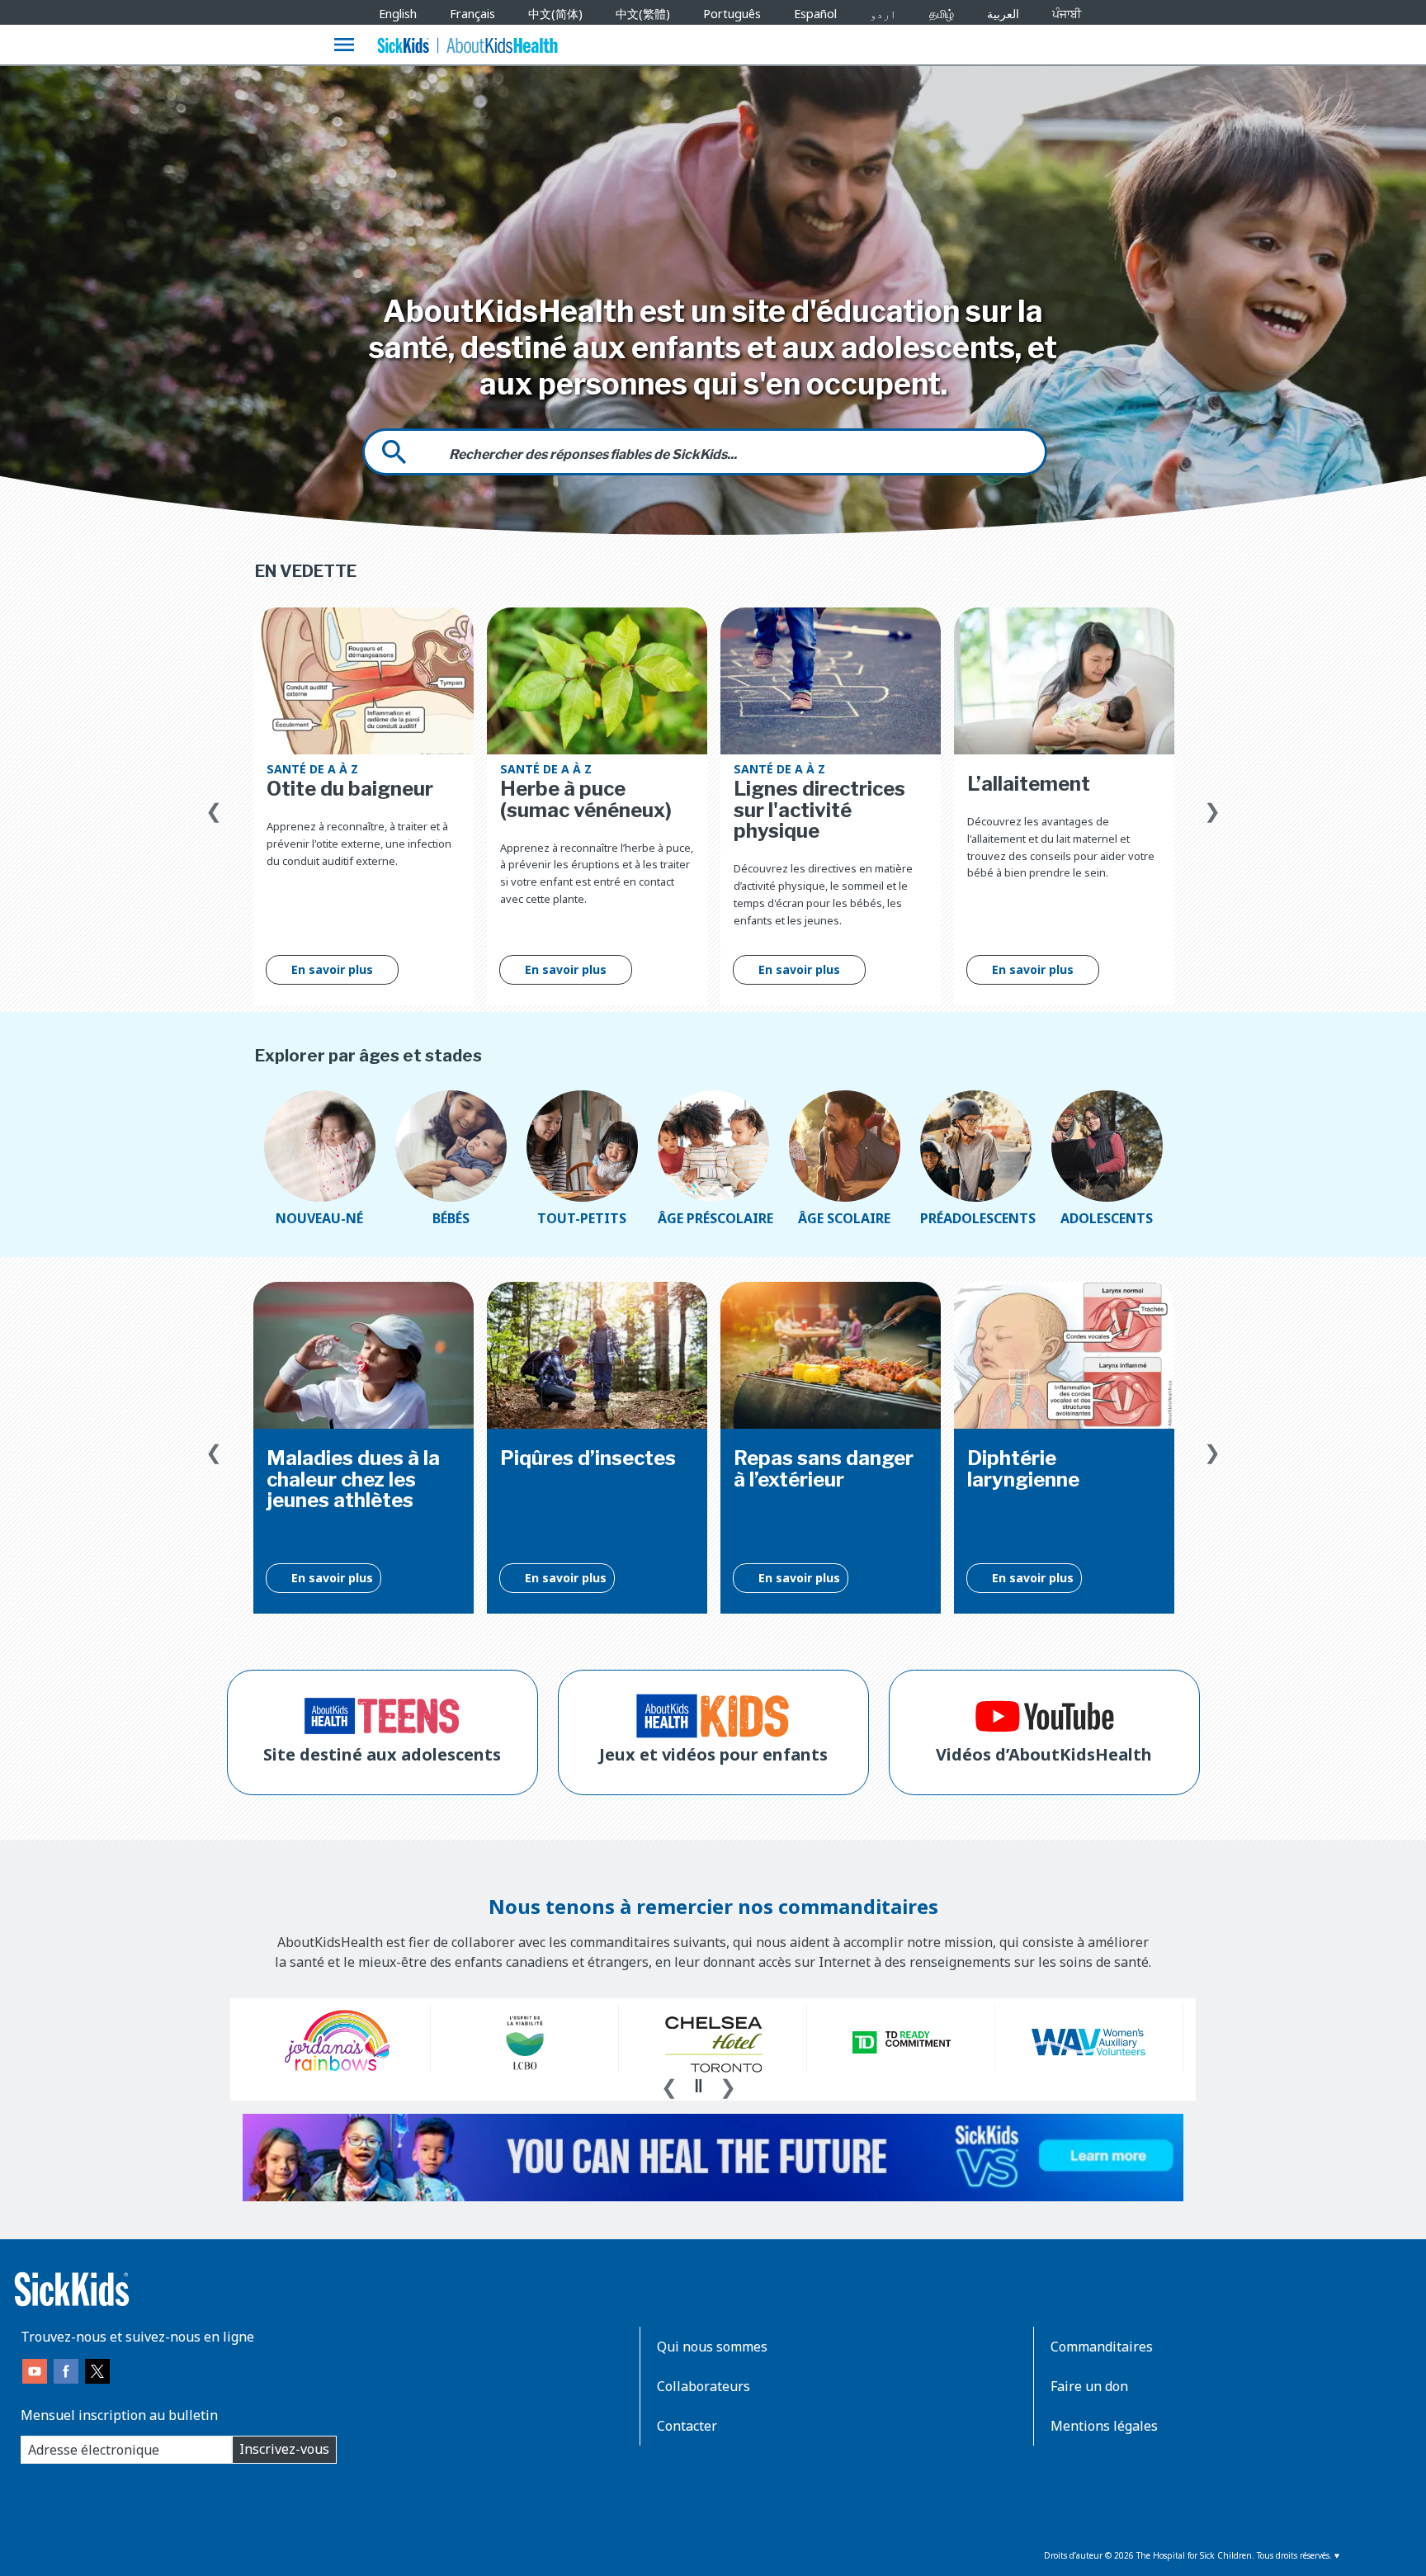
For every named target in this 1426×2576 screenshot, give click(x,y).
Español (815, 14)
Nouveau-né (319, 1218)
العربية (1003, 14)
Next (1212, 807)
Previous (214, 807)
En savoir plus (332, 969)
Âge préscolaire (713, 1218)
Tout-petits (582, 1218)
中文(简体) (555, 14)
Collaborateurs (704, 2386)
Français (472, 14)
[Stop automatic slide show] (698, 2086)
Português (732, 14)
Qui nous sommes (712, 2347)
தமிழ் (942, 14)
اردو (883, 14)
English (398, 14)
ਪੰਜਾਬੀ (1067, 14)
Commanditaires (1102, 2347)
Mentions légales (1104, 2426)
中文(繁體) (643, 14)
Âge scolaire (844, 1218)
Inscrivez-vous (284, 2449)
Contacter (687, 2426)
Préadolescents (976, 1218)
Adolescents (1107, 1218)
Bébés (451, 1218)
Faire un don (1089, 2386)
